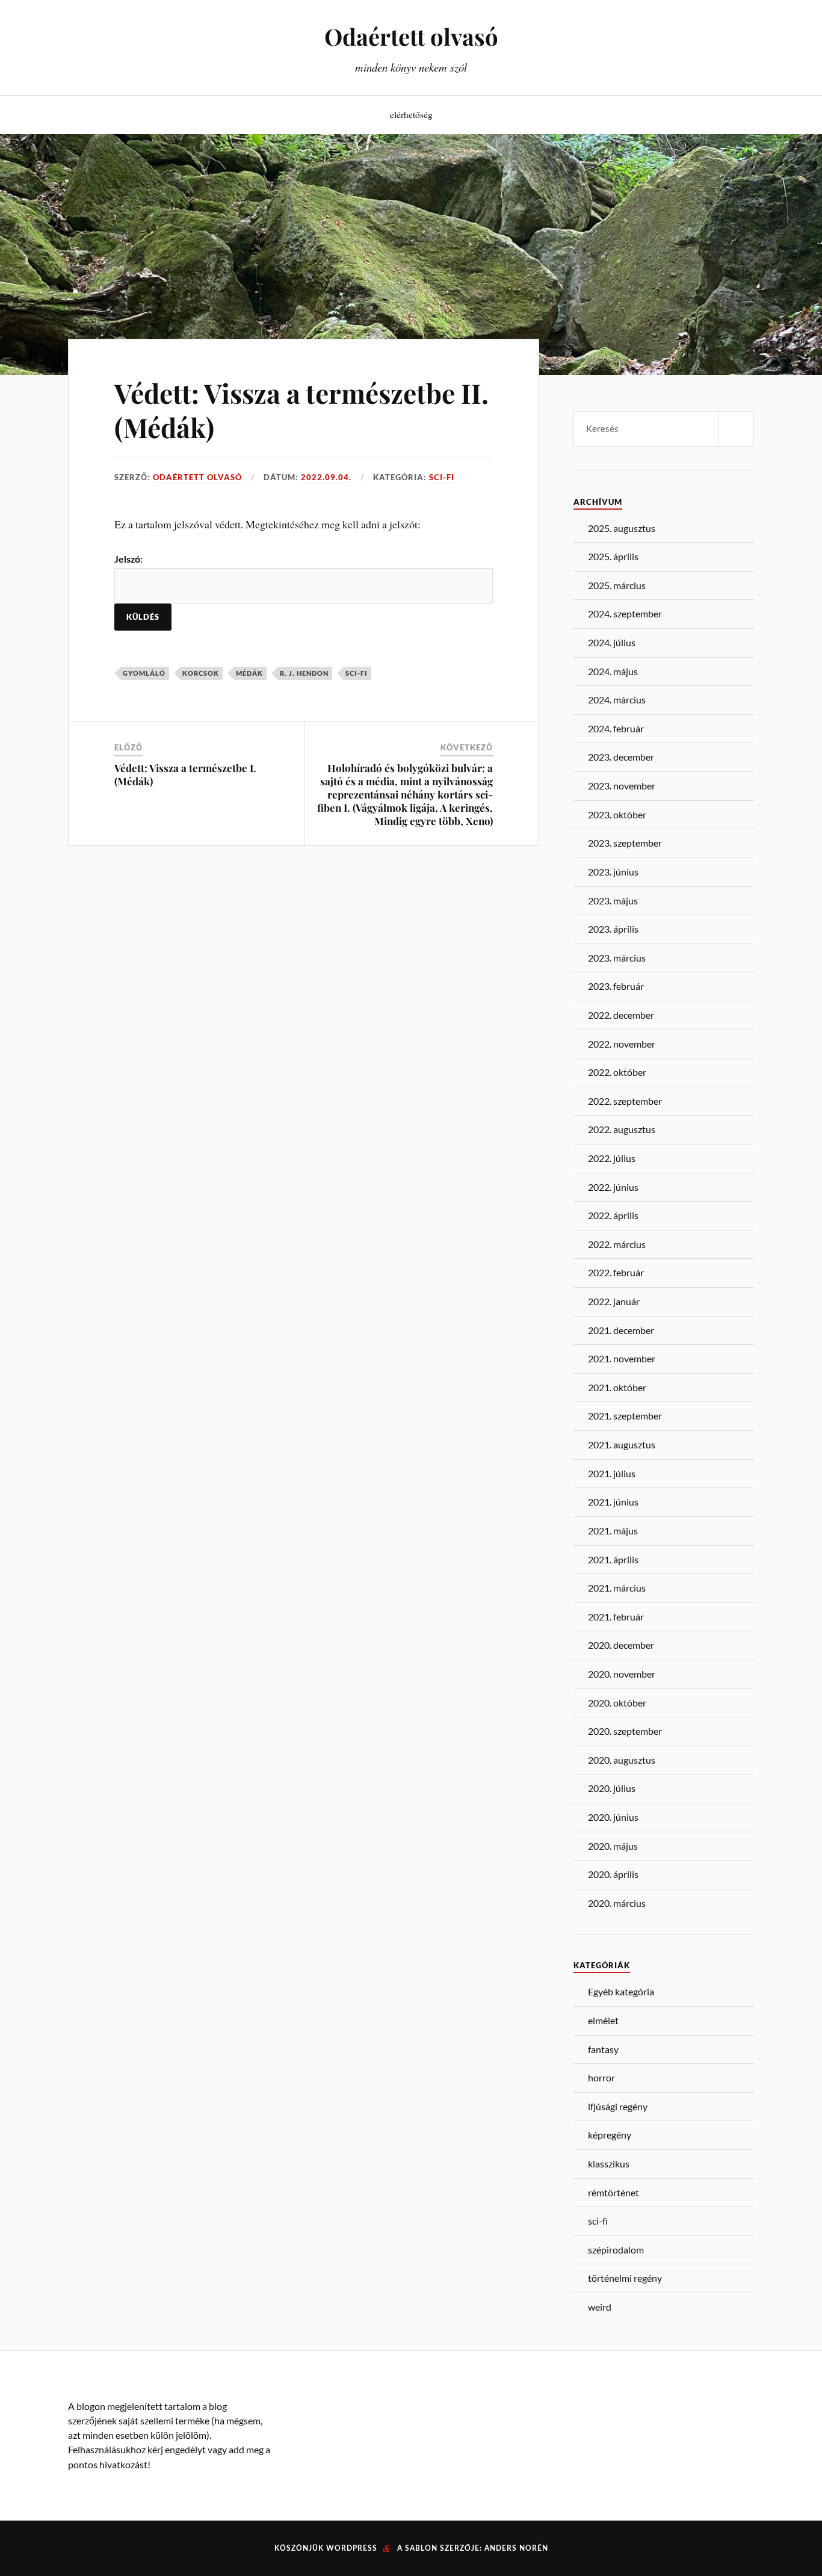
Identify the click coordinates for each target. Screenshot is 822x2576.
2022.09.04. (326, 477)
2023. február (616, 986)
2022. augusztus (622, 1129)
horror (601, 2077)
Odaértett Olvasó (197, 477)
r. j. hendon (304, 673)
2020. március (617, 1903)
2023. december (621, 757)
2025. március (617, 585)
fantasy (603, 2049)
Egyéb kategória (621, 1991)
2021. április (613, 1559)
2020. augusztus (622, 1760)
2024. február (616, 728)
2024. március (617, 700)
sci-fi (442, 477)
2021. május (613, 1530)
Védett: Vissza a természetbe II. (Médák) (301, 410)
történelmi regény (625, 2278)
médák (249, 673)
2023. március (617, 958)
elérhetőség (411, 114)
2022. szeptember (625, 1101)
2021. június (613, 1502)
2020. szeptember (625, 1731)
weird (600, 2307)
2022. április (613, 1215)
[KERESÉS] (736, 429)
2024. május (613, 671)
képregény (610, 2135)
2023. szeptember (625, 843)
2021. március (617, 1588)
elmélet (603, 2020)
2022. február (616, 1272)
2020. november (622, 1674)
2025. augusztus (622, 528)
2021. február (616, 1617)
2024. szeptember (625, 613)
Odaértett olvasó (411, 36)
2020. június (613, 1817)
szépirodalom (616, 2250)
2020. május (613, 1846)
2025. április (613, 556)
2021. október (617, 1387)
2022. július (612, 1158)
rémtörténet (613, 2192)
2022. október (617, 1072)
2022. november (622, 1044)
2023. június (613, 872)
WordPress (352, 2548)
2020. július (612, 1788)
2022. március (617, 1244)
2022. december (621, 1015)
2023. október (617, 814)
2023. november (622, 786)
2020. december (621, 1645)
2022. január (614, 1301)
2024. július (612, 642)
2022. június (613, 1187)
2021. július (612, 1473)
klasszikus (609, 2164)
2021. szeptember (625, 1416)
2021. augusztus (622, 1444)
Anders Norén (516, 2548)
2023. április (613, 929)
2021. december (621, 1330)
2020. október (617, 1703)
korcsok (201, 673)
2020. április (613, 1874)
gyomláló (144, 673)
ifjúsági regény (618, 2106)
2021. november (622, 1358)
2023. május (613, 900)
